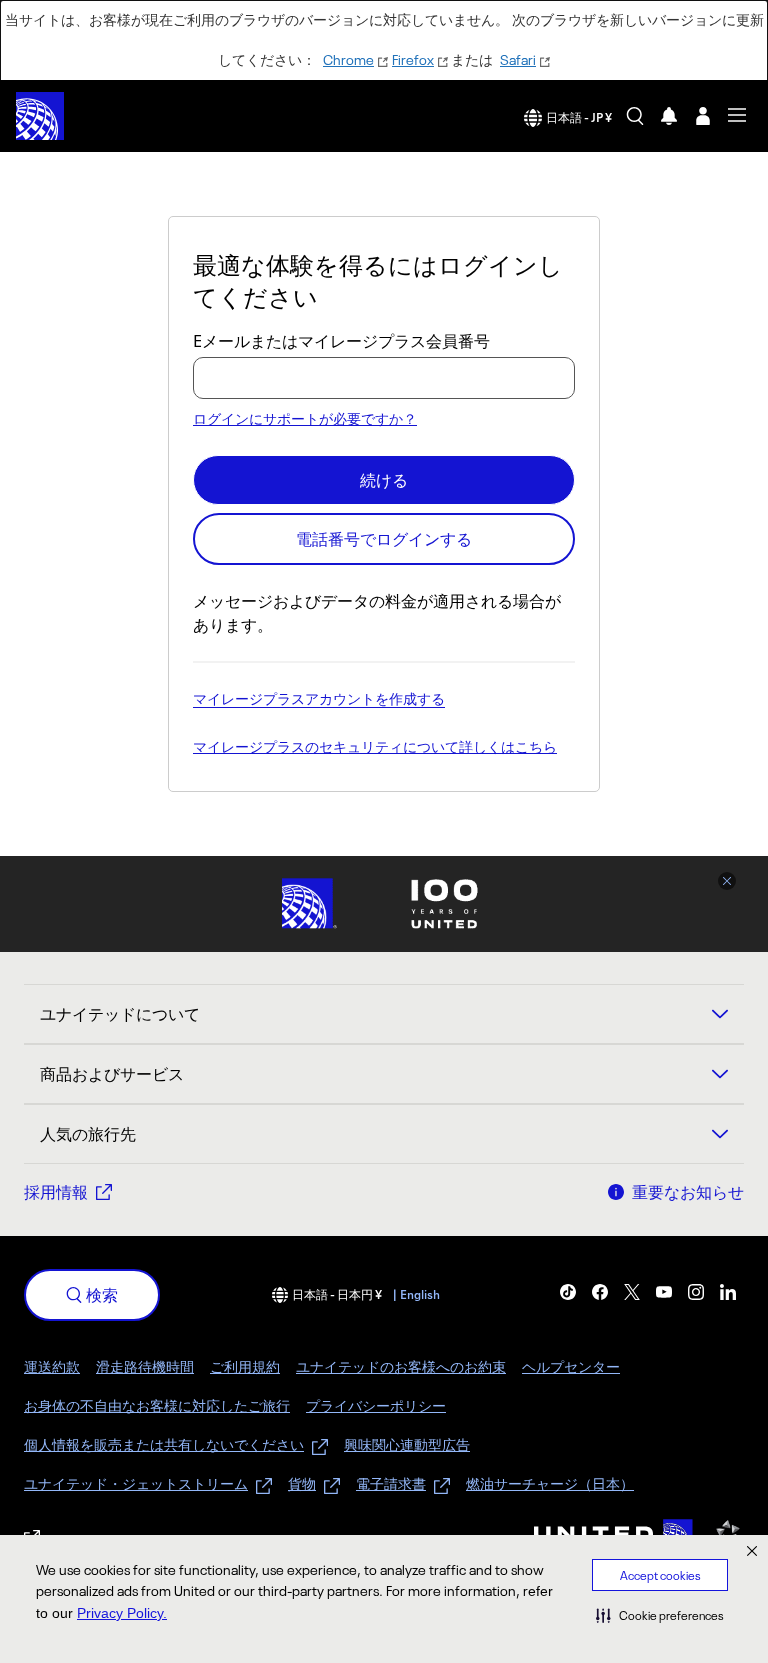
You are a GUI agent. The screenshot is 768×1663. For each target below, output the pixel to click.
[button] (660, 1615)
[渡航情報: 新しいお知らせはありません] (669, 116)
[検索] (635, 116)
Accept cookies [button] (660, 1575)
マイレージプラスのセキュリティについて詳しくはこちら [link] (375, 748)
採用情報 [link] (56, 1192)
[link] (568, 1292)
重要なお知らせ (688, 1192)
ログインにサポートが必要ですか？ (305, 418)
